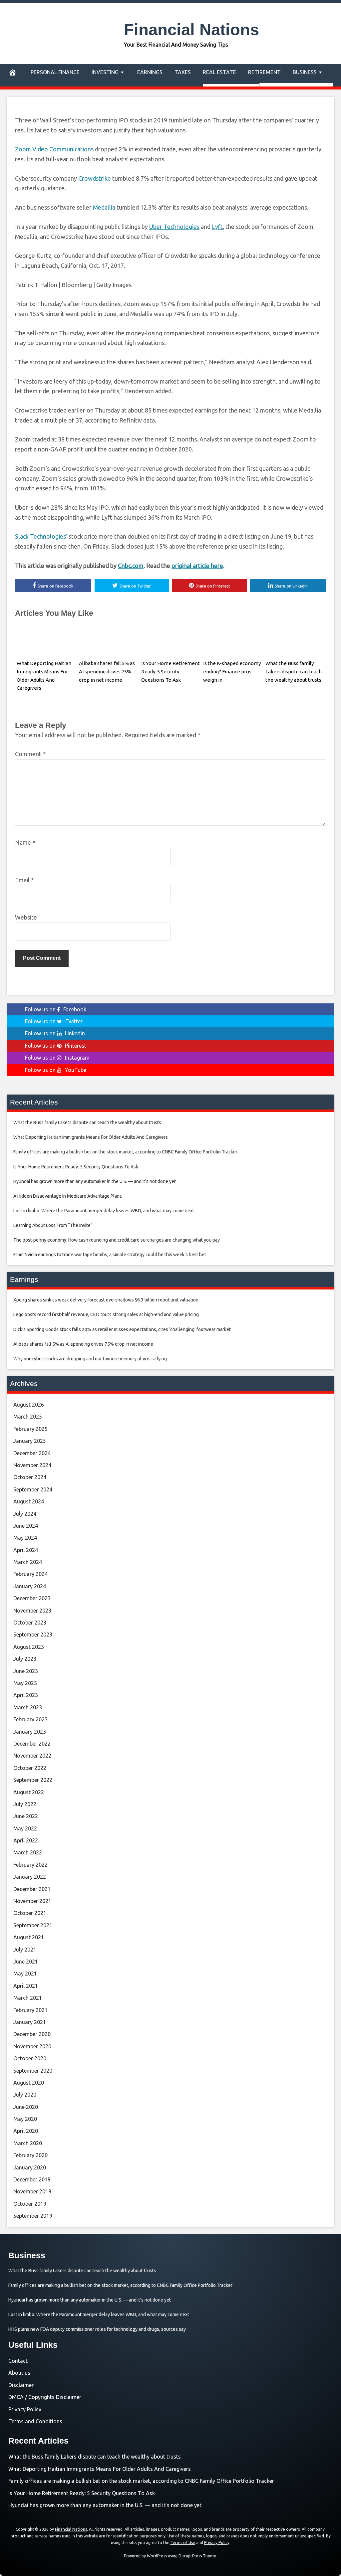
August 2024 (29, 1501)
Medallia (104, 207)
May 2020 (25, 2119)
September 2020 (33, 2071)
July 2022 (25, 1804)
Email (24, 880)
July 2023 (25, 1659)
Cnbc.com (131, 566)
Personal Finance (55, 72)
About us (19, 2373)
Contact (18, 2361)
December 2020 (32, 2034)
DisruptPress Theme (197, 2556)
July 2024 (25, 1514)
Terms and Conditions (35, 2421)
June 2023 (26, 1671)
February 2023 (30, 1719)
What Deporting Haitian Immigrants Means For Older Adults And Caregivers (100, 2469)
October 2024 (30, 1477)
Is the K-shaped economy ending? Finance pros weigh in (232, 672)
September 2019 (33, 2216)
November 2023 (32, 1611)
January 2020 (30, 2167)
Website (26, 917)
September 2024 (33, 1489)
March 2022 (28, 1852)
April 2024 (26, 1550)
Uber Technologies (174, 227)
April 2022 (26, 1840)
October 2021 (30, 1913)
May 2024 (25, 1538)
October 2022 (30, 1768)
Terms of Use (183, 2543)
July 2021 (25, 1950)
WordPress (157, 2556)
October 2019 (30, 2204)
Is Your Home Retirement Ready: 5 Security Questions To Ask (170, 672)
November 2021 (32, 1901)
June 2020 (26, 2107)
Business (305, 72)
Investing (105, 72)
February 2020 (30, 2155)
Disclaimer (21, 2385)
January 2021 (30, 2022)
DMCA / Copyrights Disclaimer (45, 2397)
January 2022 (30, 1877)
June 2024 (26, 1526)
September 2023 (33, 1634)
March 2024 (28, 1562)
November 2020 (32, 2046)
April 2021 (26, 1986)
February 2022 (30, 1865)
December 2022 (32, 1744)
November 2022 (32, 1756)
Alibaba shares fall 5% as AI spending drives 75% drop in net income (107, 672)
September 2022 (33, 1780)
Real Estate (219, 72)
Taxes (183, 72)
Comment (30, 754)
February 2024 (30, 1574)
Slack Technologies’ (41, 536)
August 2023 (29, 1647)
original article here (197, 566)
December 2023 (32, 1598)
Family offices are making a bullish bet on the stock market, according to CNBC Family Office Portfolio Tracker (141, 2481)
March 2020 (28, 2143)
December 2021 (32, 1889)
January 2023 (30, 1732)
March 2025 (28, 1417)
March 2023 (28, 1707)
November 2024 (32, 1465)
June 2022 (26, 1816)
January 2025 (30, 1441)
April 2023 (26, 1695)
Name (25, 842)
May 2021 (25, 1974)
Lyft (217, 227)
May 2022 (25, 1828)
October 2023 (30, 1623)
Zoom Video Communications (54, 149)
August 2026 (29, 1405)
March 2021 (28, 1998)
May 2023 (25, 1683)
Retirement (264, 72)
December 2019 (32, 2179)
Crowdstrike (95, 178)
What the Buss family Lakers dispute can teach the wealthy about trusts (294, 672)
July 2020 (25, 2095)
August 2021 (29, 1937)
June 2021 (26, 1962)
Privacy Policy (25, 2409)
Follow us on (56, 1009)
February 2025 (30, 1429)
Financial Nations (191, 30)
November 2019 (32, 2191)
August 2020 (29, 2083)
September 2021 (33, 1925)
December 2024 (32, 1453)
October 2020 (30, 2058)
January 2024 (30, 1586)
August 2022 (29, 1792)
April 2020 (26, 2131)
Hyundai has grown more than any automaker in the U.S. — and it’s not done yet (105, 2505)
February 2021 (30, 2010)
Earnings (150, 72)
